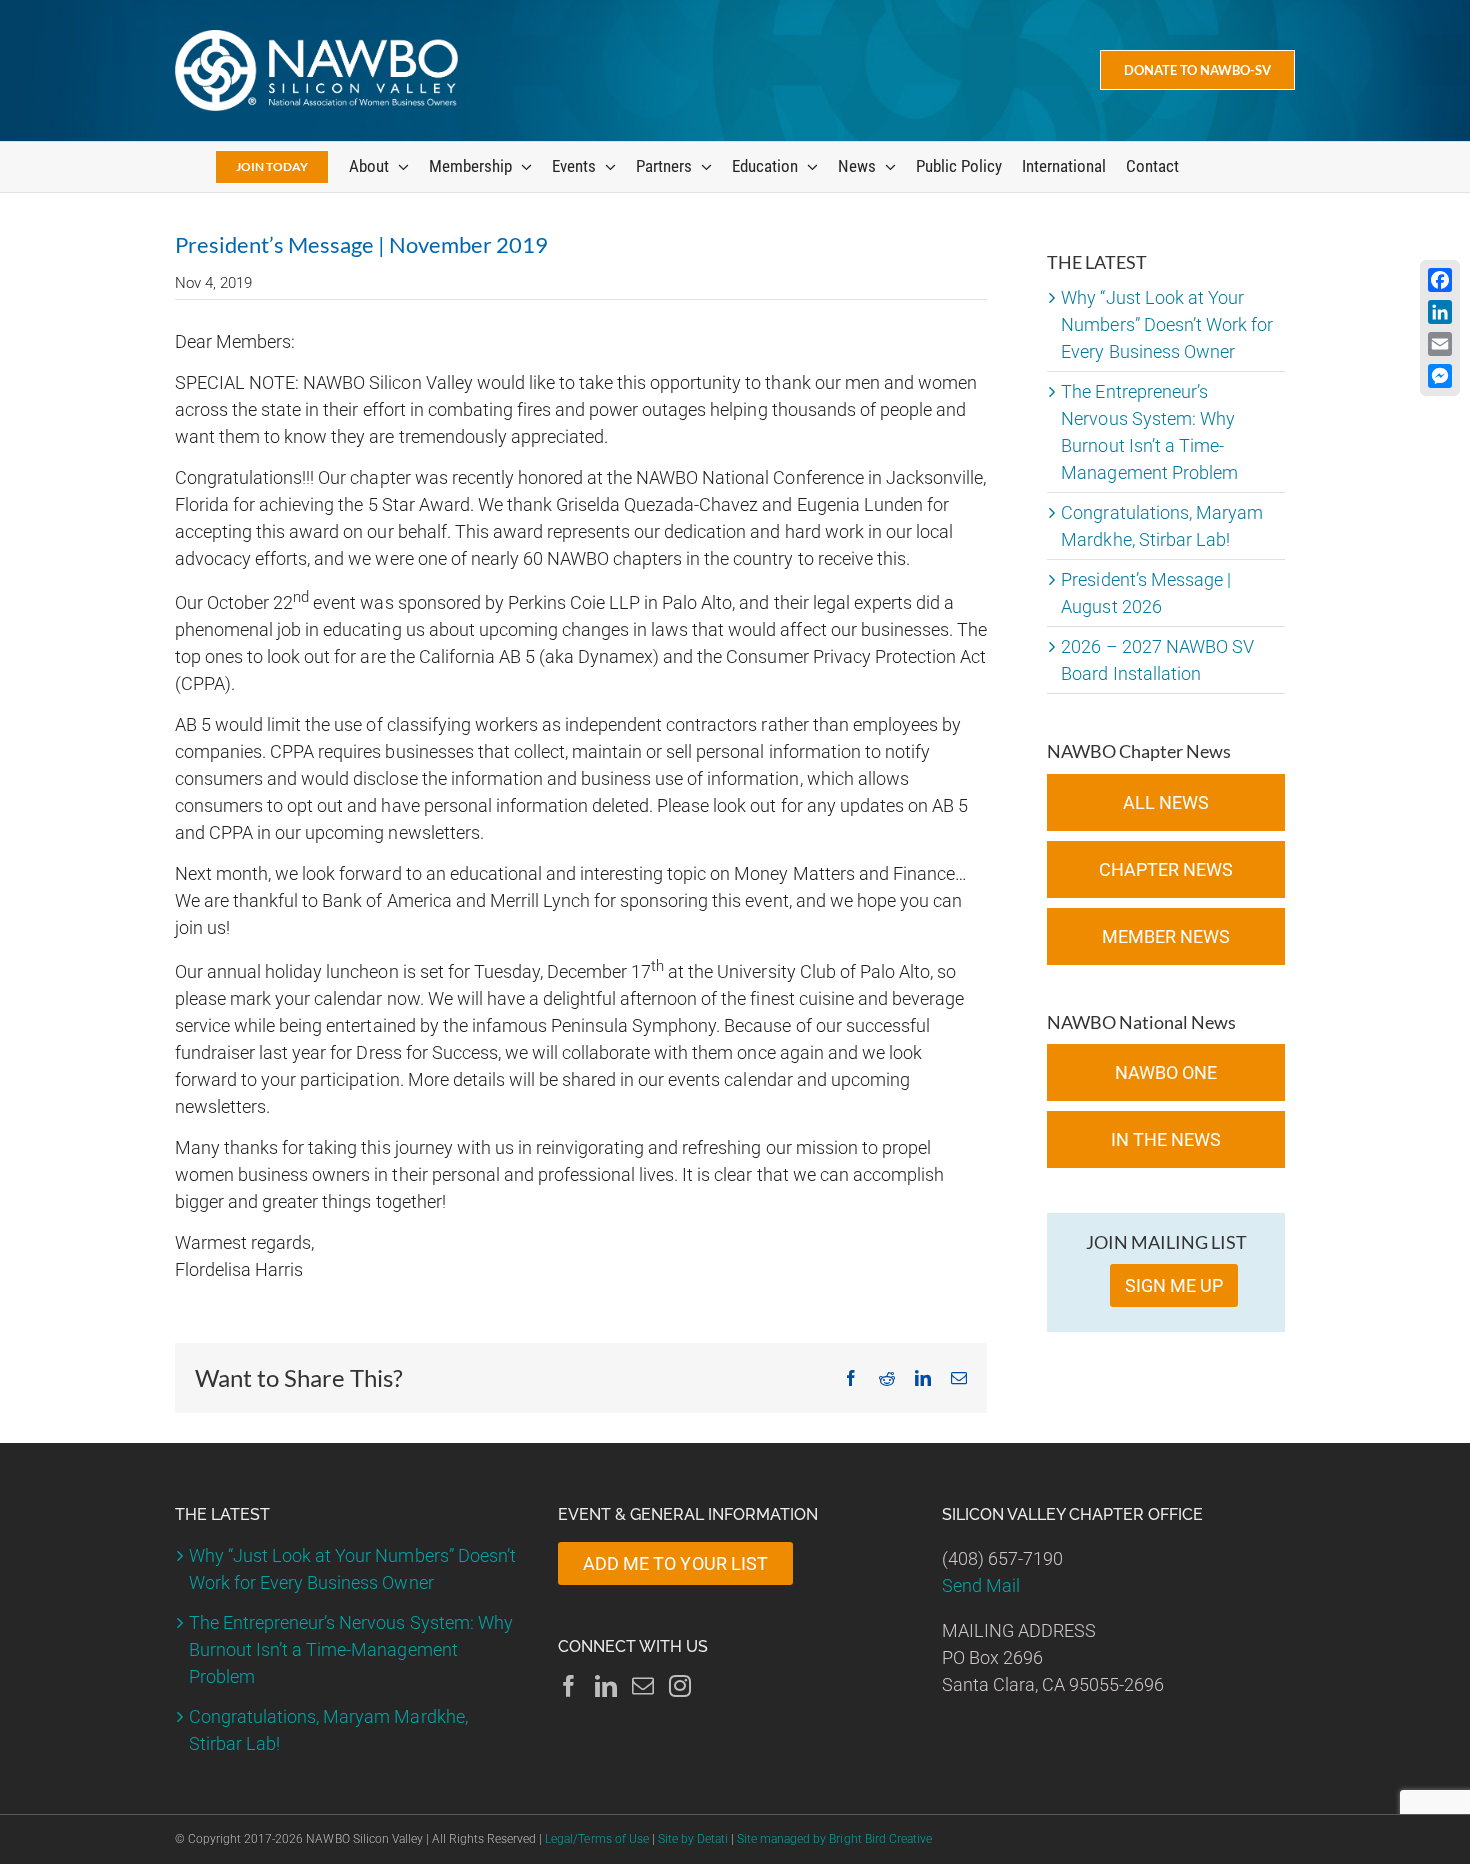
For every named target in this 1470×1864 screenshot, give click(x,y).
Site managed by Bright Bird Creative (834, 1839)
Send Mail (981, 1585)
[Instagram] (680, 1686)
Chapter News (1166, 869)
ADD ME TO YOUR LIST (675, 1563)
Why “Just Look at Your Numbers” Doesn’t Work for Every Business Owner (1167, 324)
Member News (1166, 936)
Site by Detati (693, 1839)
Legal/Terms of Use (596, 1839)
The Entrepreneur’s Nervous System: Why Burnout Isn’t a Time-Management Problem (351, 1649)
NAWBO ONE (1166, 1072)
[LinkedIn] (606, 1686)
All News (1166, 802)
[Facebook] (569, 1686)
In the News (1166, 1139)
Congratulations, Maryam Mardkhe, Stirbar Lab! (328, 1730)
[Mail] (643, 1686)
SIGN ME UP (1174, 1285)
